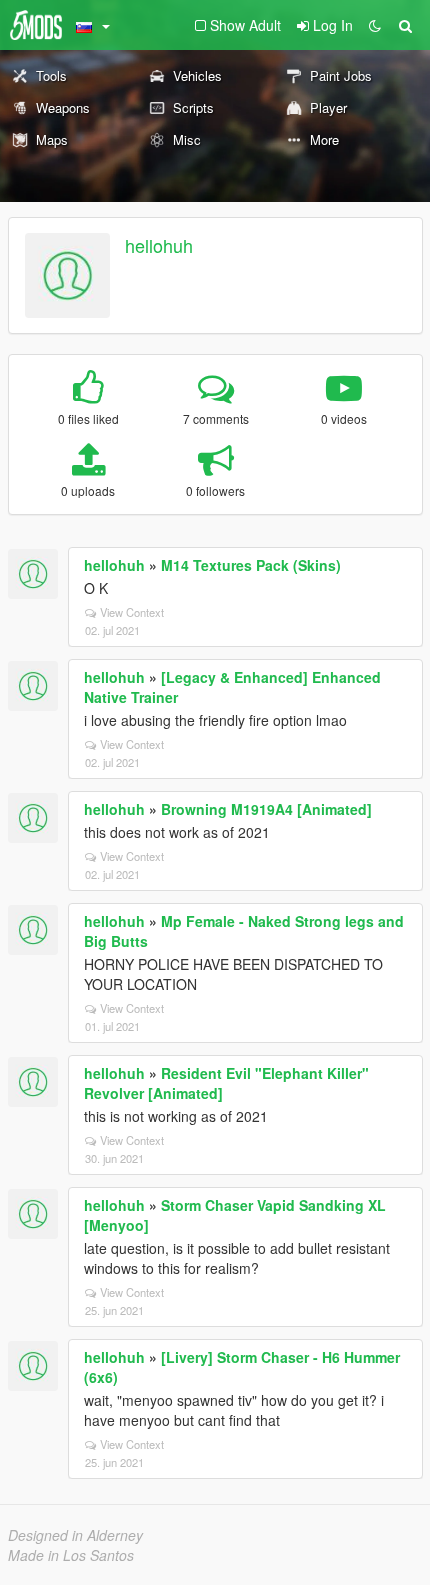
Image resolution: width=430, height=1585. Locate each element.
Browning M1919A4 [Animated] (266, 809)
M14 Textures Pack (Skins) (251, 565)
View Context (132, 612)
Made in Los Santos (71, 1555)
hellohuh (159, 245)
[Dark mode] (375, 25)
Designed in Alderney (75, 1535)
